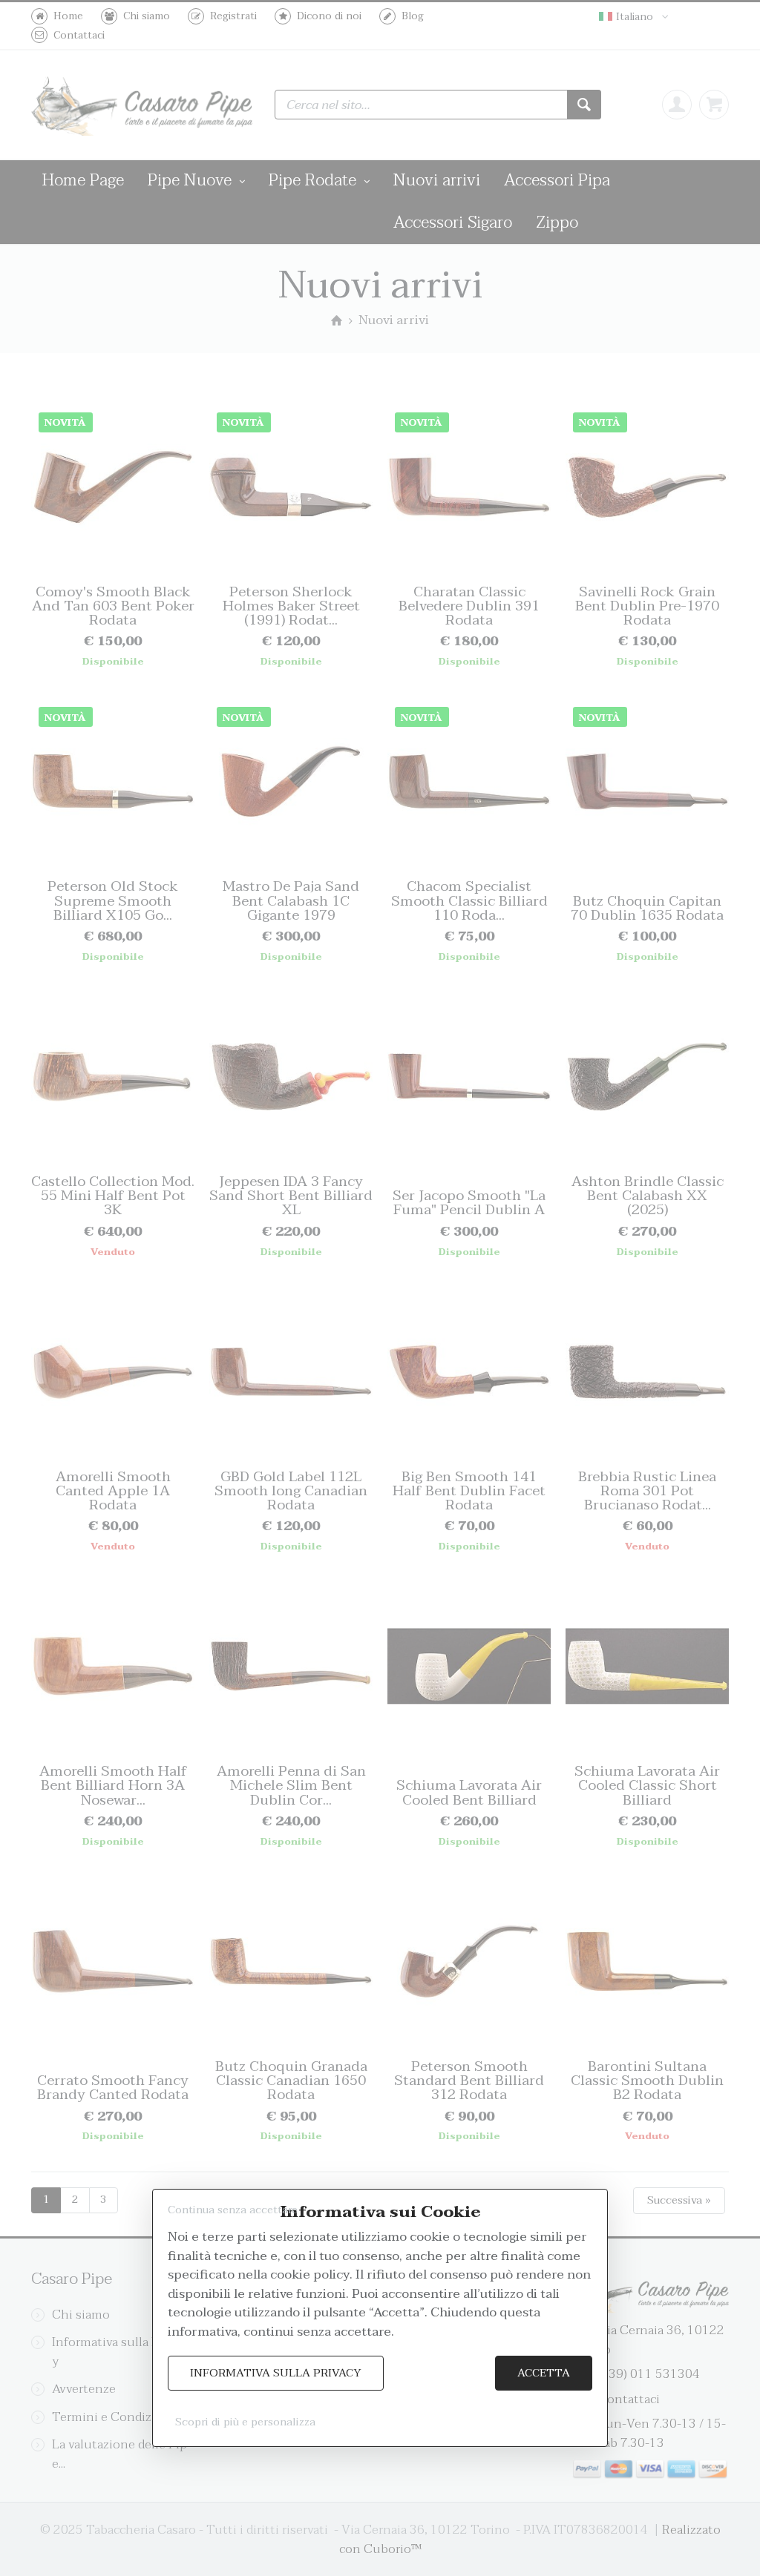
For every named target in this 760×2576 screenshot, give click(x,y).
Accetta (544, 2373)
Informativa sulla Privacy (276, 2373)
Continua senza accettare (233, 2210)
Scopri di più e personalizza (245, 2422)
